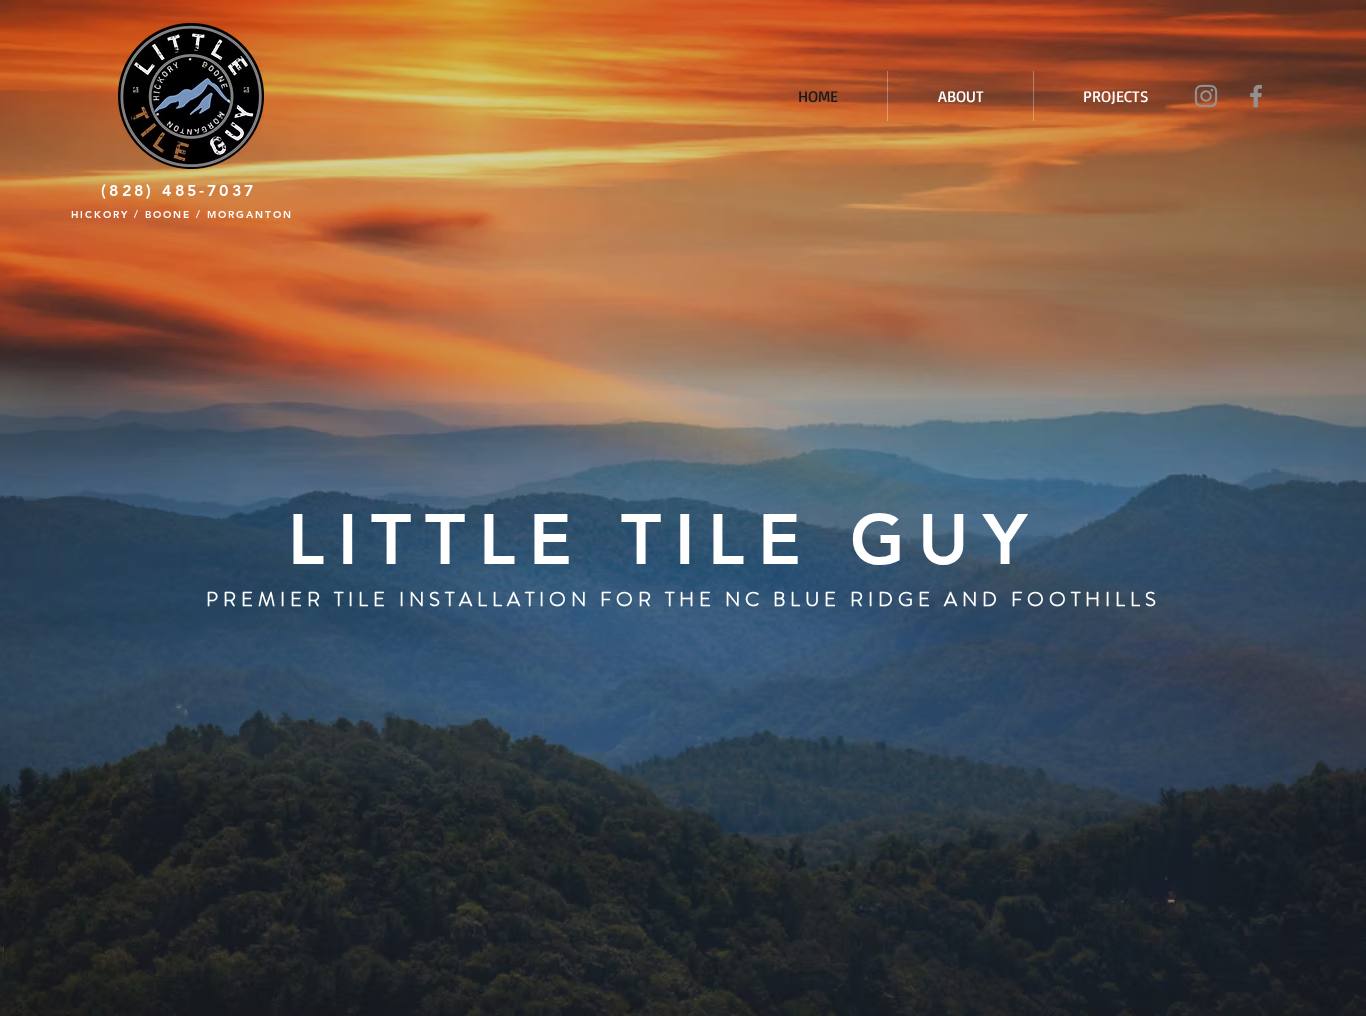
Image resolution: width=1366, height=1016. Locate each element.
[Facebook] (1256, 96)
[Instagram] (1206, 96)
